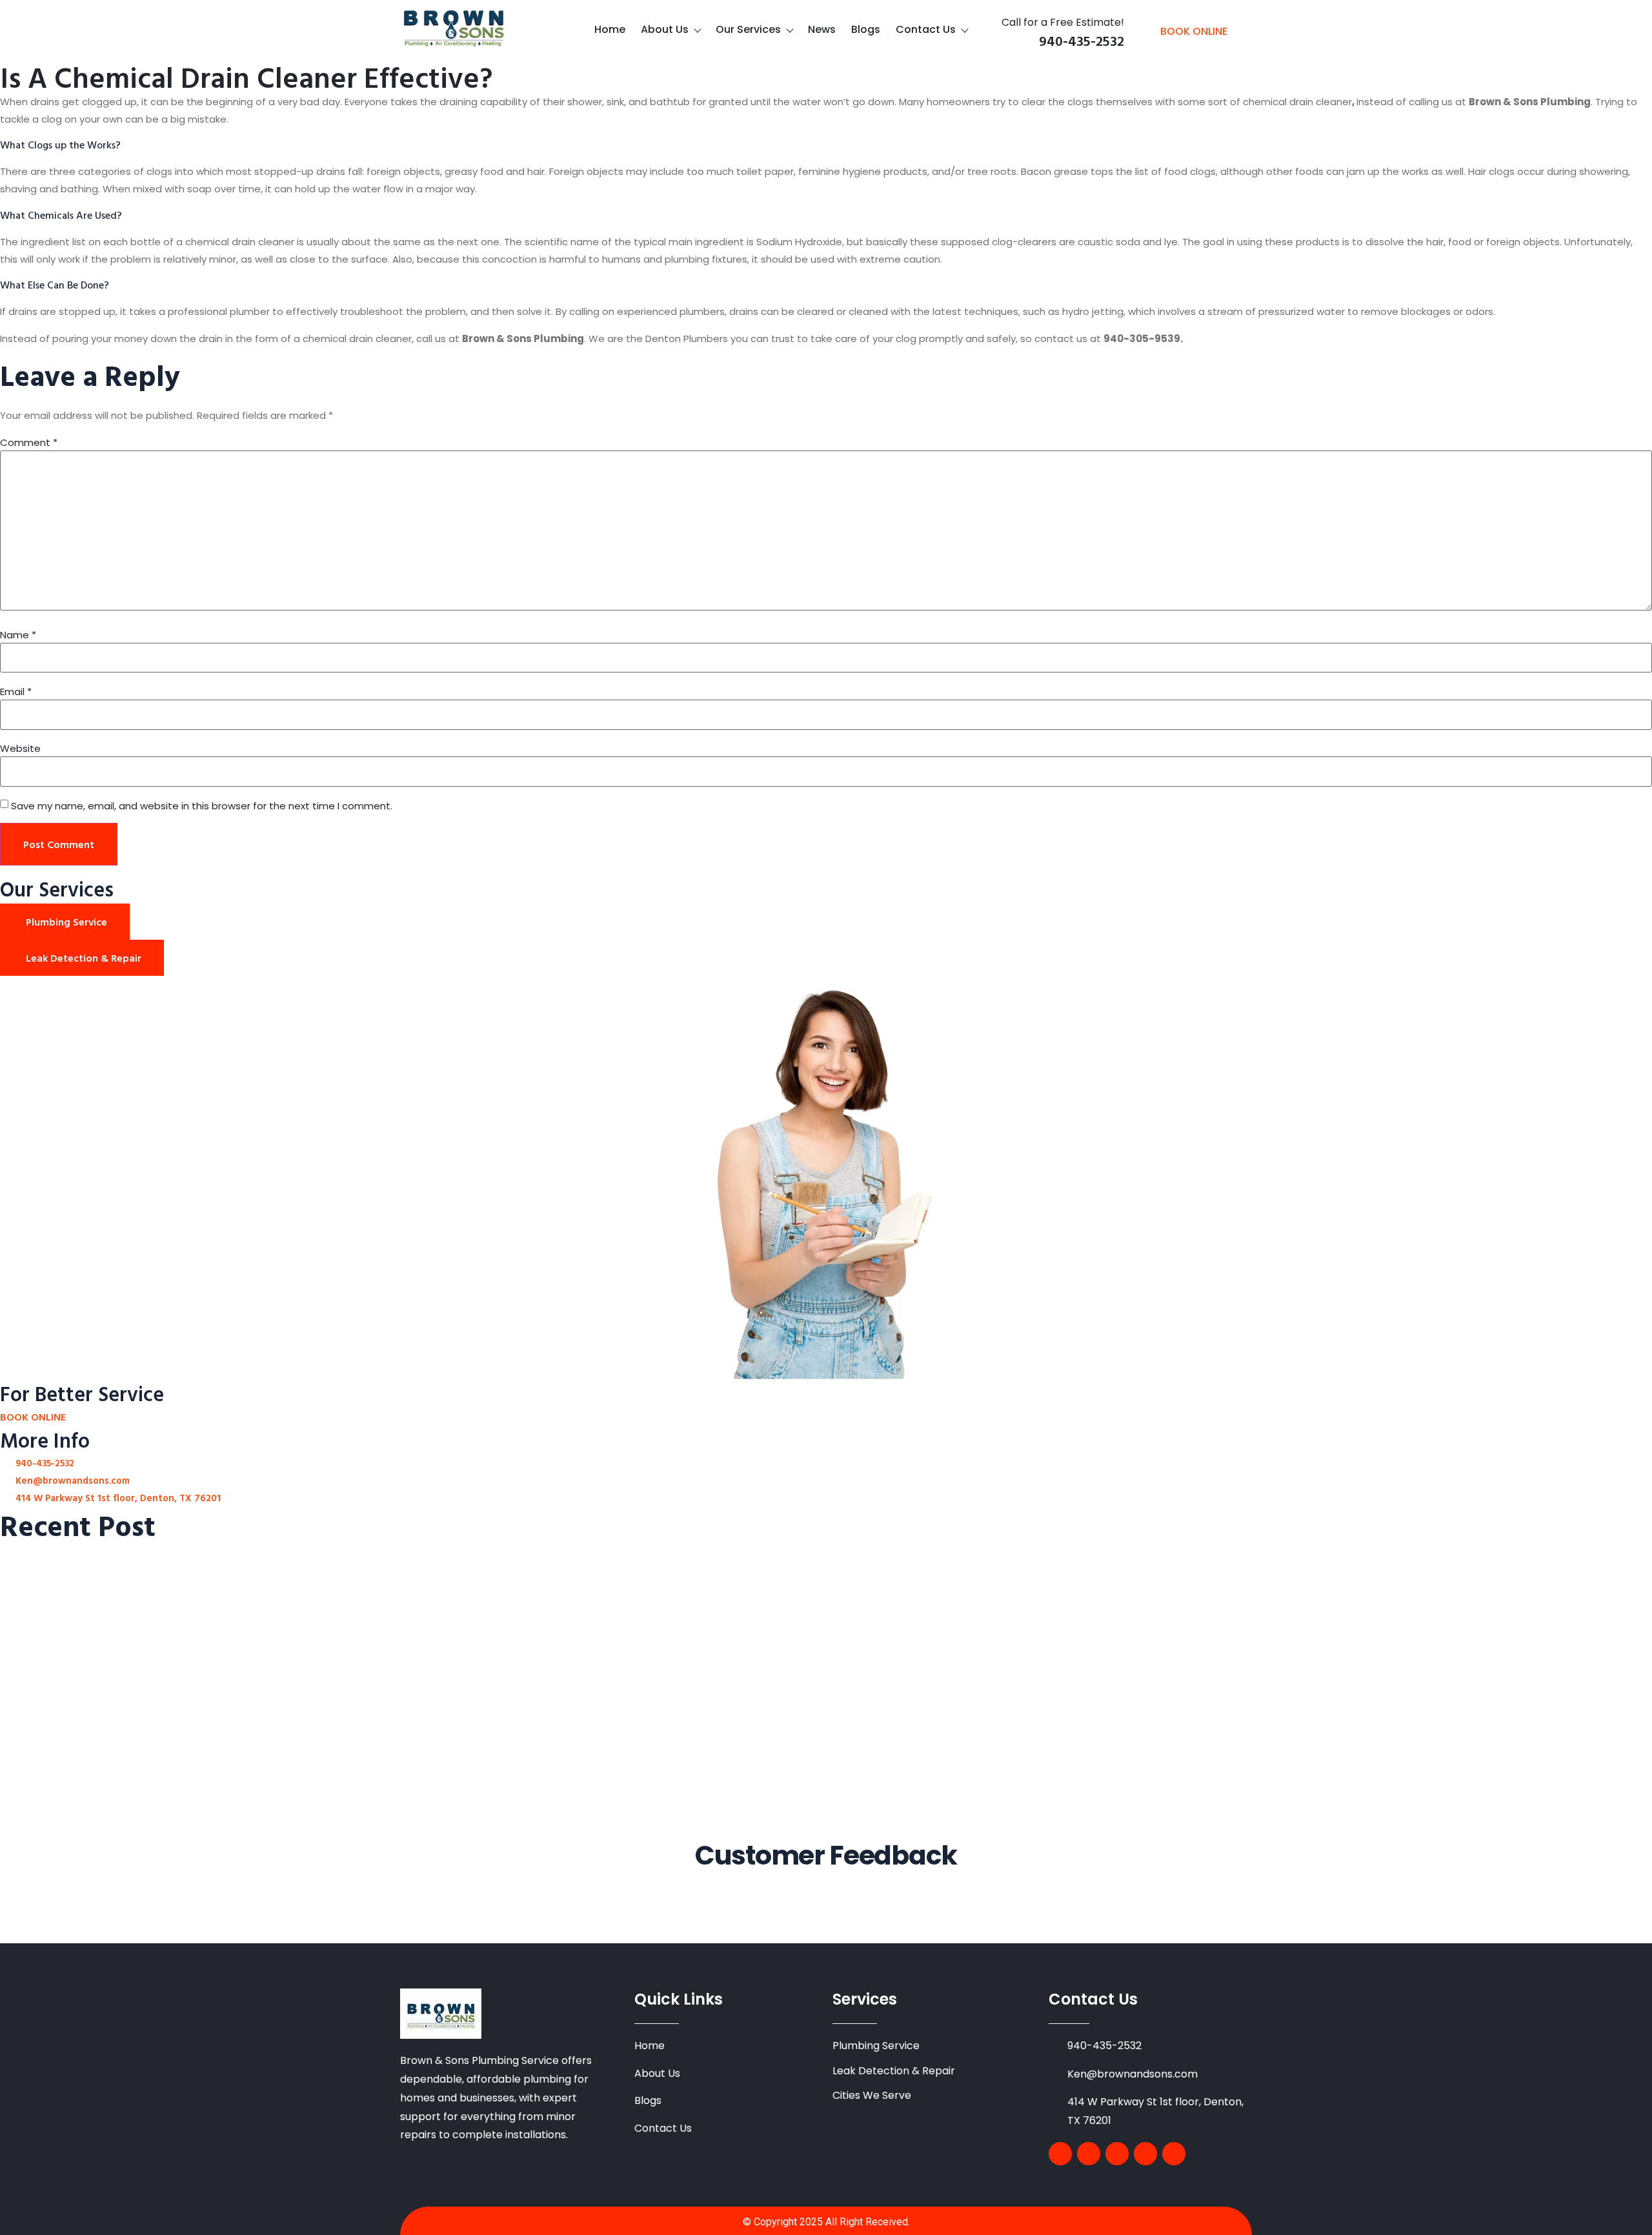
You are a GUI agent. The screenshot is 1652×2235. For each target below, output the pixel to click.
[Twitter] (1089, 2154)
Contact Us (926, 29)
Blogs (866, 29)
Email (16, 692)
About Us (665, 29)
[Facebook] (1060, 2154)
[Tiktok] (1174, 2154)
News (822, 29)
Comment (29, 442)
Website (20, 748)
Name (18, 635)
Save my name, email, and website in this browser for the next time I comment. (202, 806)
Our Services (748, 29)
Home (610, 29)
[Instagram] (1145, 2154)
